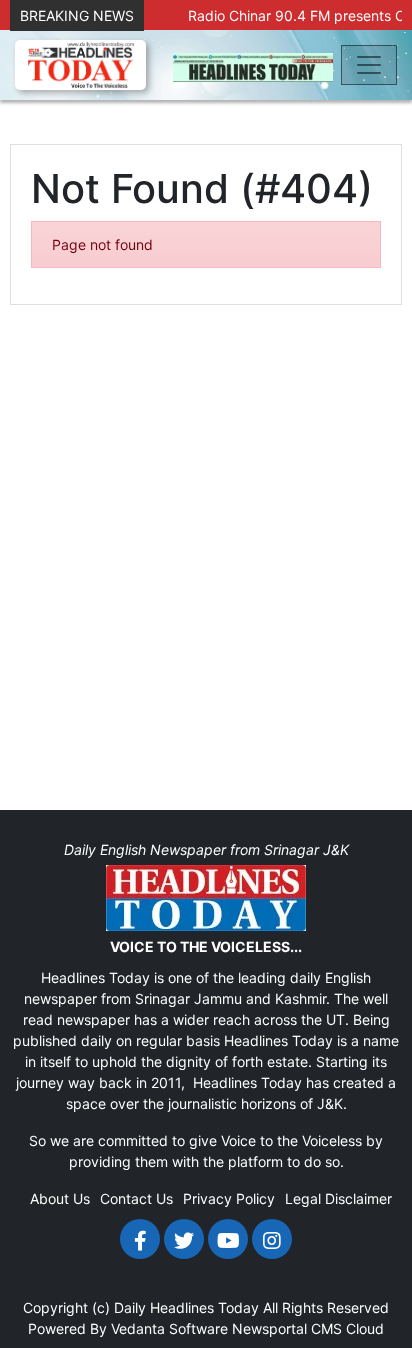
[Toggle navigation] (369, 65)
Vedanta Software (169, 1328)
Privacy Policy (229, 1198)
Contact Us (136, 1198)
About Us (60, 1198)
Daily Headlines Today (186, 1307)
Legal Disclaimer (338, 1198)
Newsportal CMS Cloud (308, 1328)
